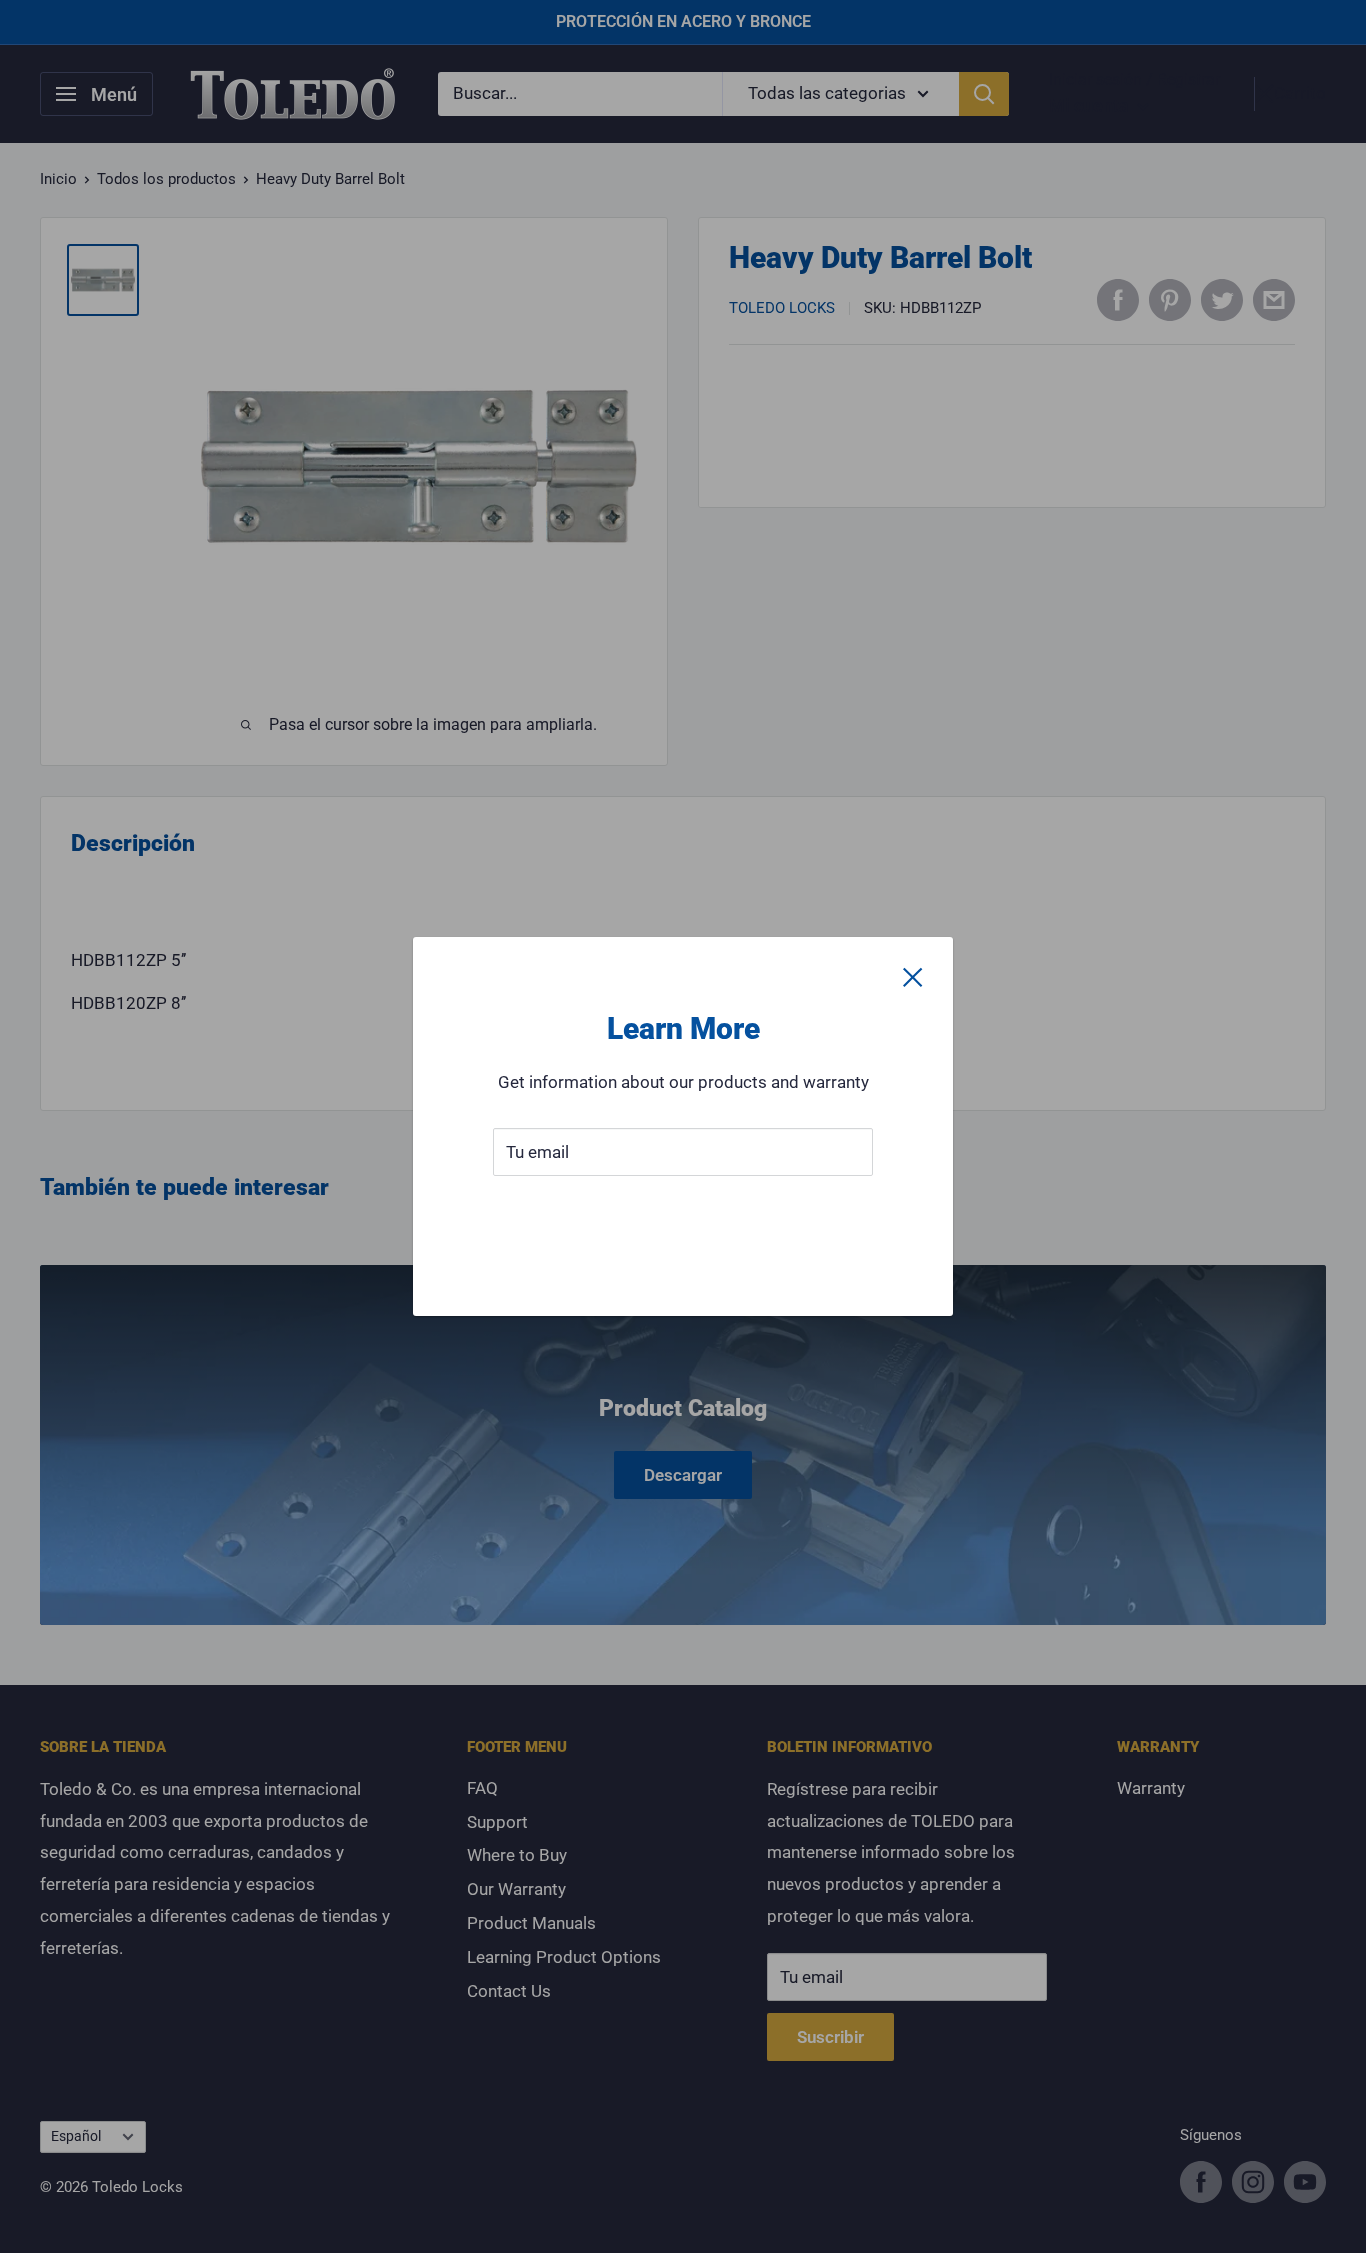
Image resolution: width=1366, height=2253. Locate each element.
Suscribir (683, 1212)
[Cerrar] (913, 977)
